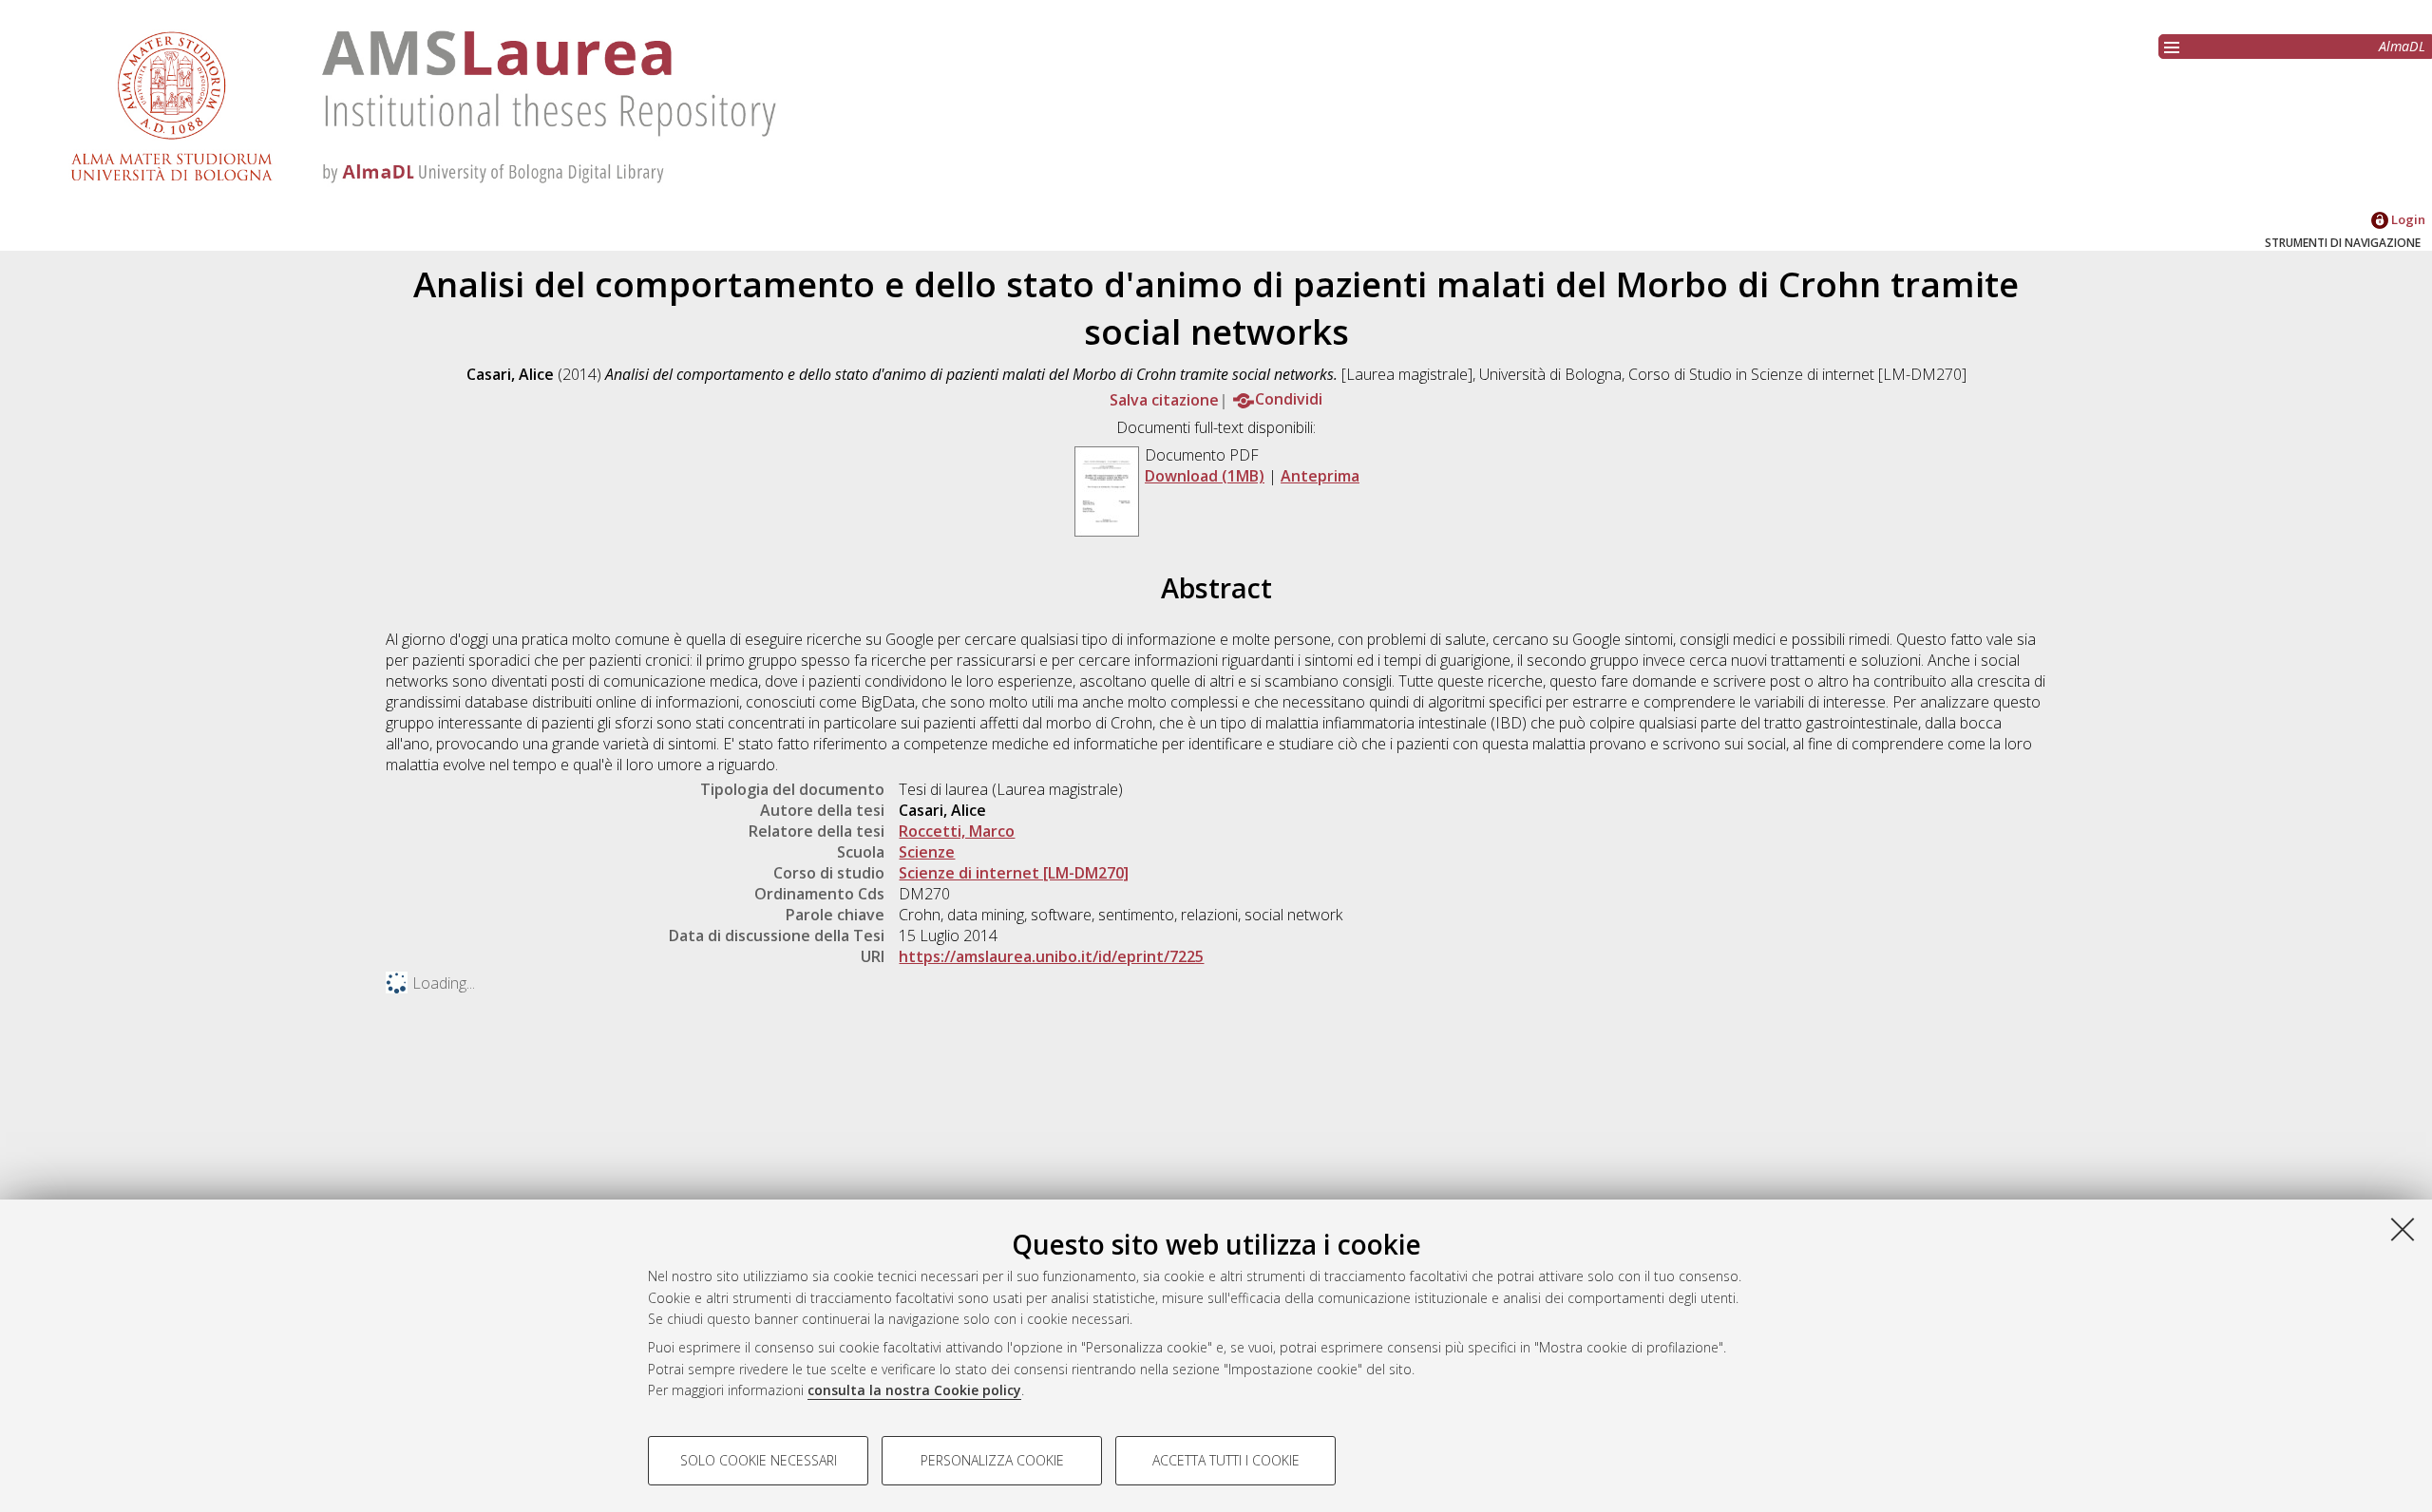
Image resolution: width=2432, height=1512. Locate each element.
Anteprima (1320, 476)
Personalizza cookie (992, 1460)
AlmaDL (2402, 46)
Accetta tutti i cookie (1226, 1460)
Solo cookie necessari (759, 1460)
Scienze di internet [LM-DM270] (1014, 873)
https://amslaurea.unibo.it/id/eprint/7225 (1051, 956)
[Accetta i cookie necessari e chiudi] (2403, 1229)
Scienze (927, 852)
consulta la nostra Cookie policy (914, 1390)
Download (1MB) (1205, 476)
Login (2407, 219)
